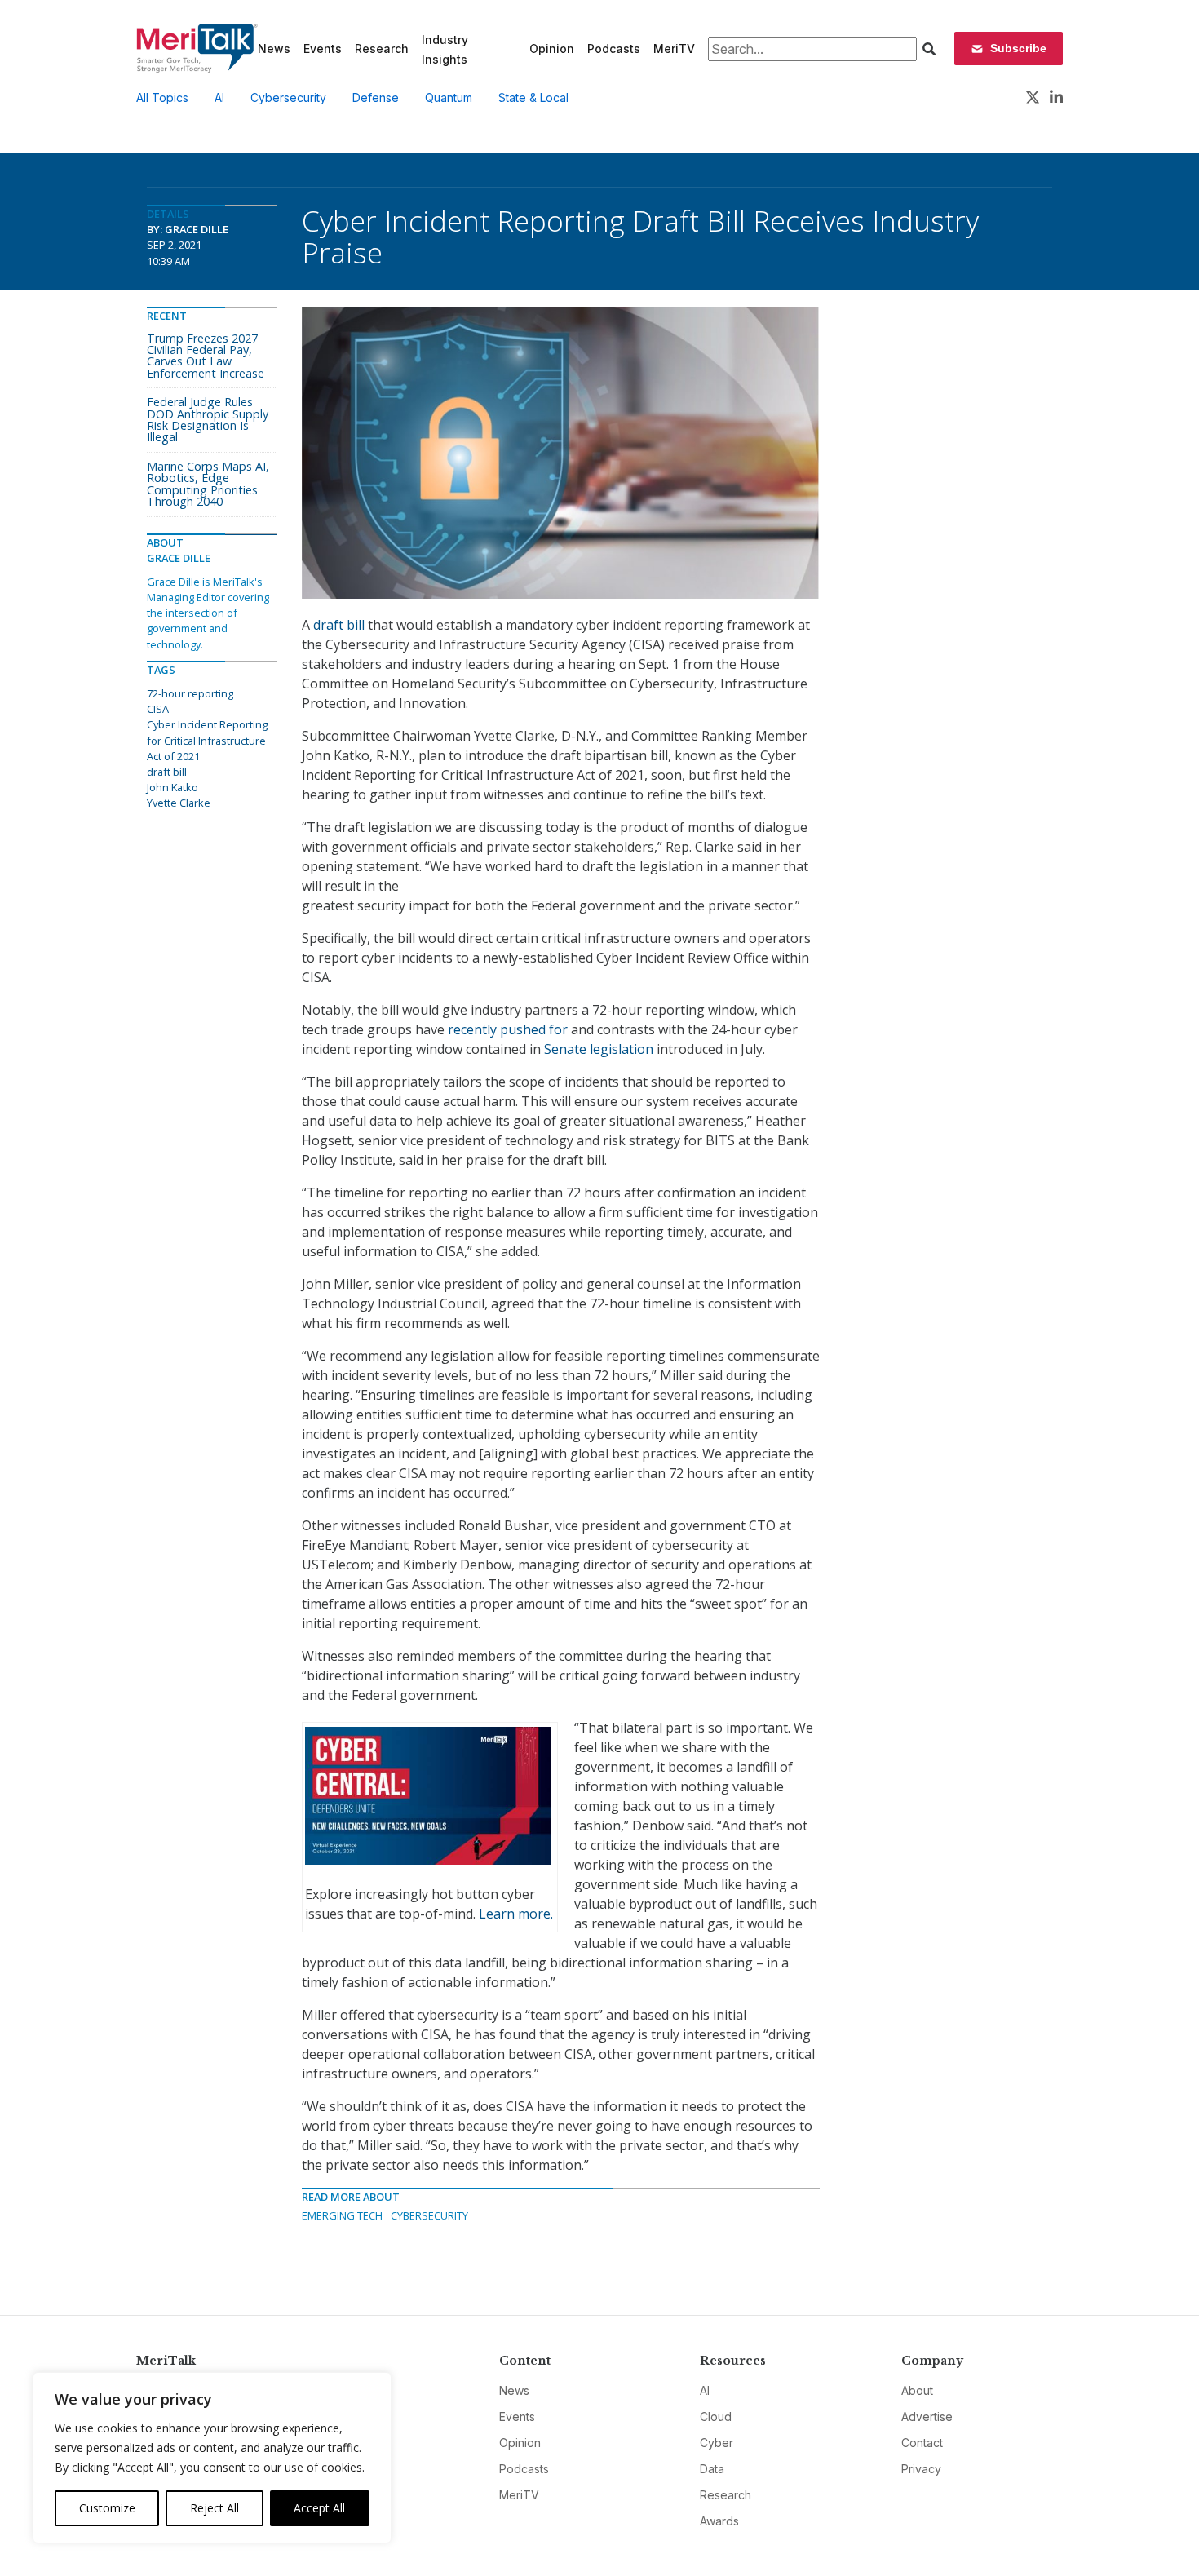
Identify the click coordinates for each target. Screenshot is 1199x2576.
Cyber (717, 2443)
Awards (719, 2521)
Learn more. (516, 1914)
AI (219, 97)
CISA (158, 709)
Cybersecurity (288, 97)
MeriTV (674, 49)
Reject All (215, 2508)
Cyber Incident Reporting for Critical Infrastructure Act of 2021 (207, 740)
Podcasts (614, 49)
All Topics (162, 97)
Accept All (319, 2508)
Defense (376, 97)
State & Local (533, 97)
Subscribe (1018, 48)
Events (323, 49)
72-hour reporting (190, 693)
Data (712, 2469)
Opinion (552, 49)
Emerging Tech (342, 2215)
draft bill (339, 625)
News (274, 49)
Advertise (927, 2417)
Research (382, 49)
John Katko (173, 787)
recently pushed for (508, 1029)
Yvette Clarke (179, 803)
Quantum (449, 97)
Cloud (716, 2417)
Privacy (921, 2469)
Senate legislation (599, 1049)
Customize (107, 2508)
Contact (922, 2443)
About (917, 2390)
